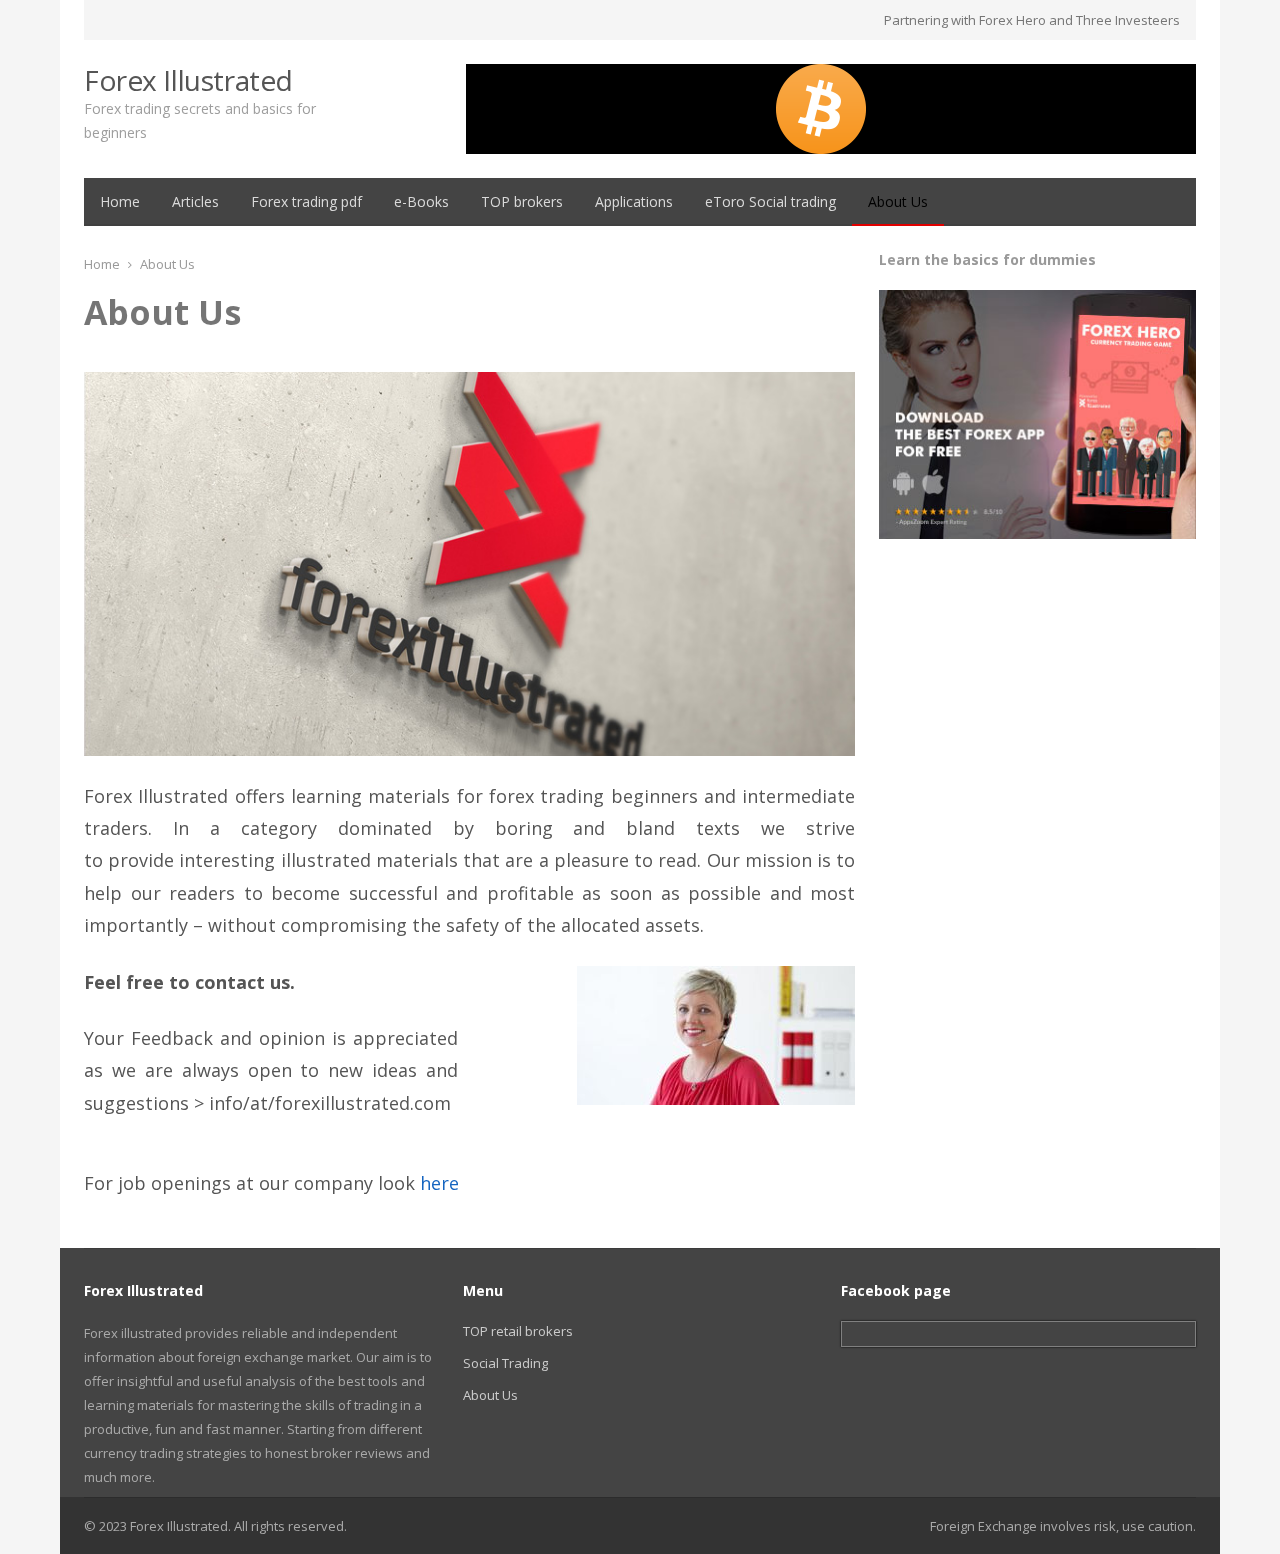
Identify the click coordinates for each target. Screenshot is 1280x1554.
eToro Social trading (770, 201)
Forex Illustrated (188, 80)
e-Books (421, 201)
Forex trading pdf (306, 201)
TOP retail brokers (518, 1331)
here (439, 1183)
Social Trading (505, 1363)
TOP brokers (522, 201)
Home (120, 201)
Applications (634, 201)
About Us (898, 201)
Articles (195, 201)
